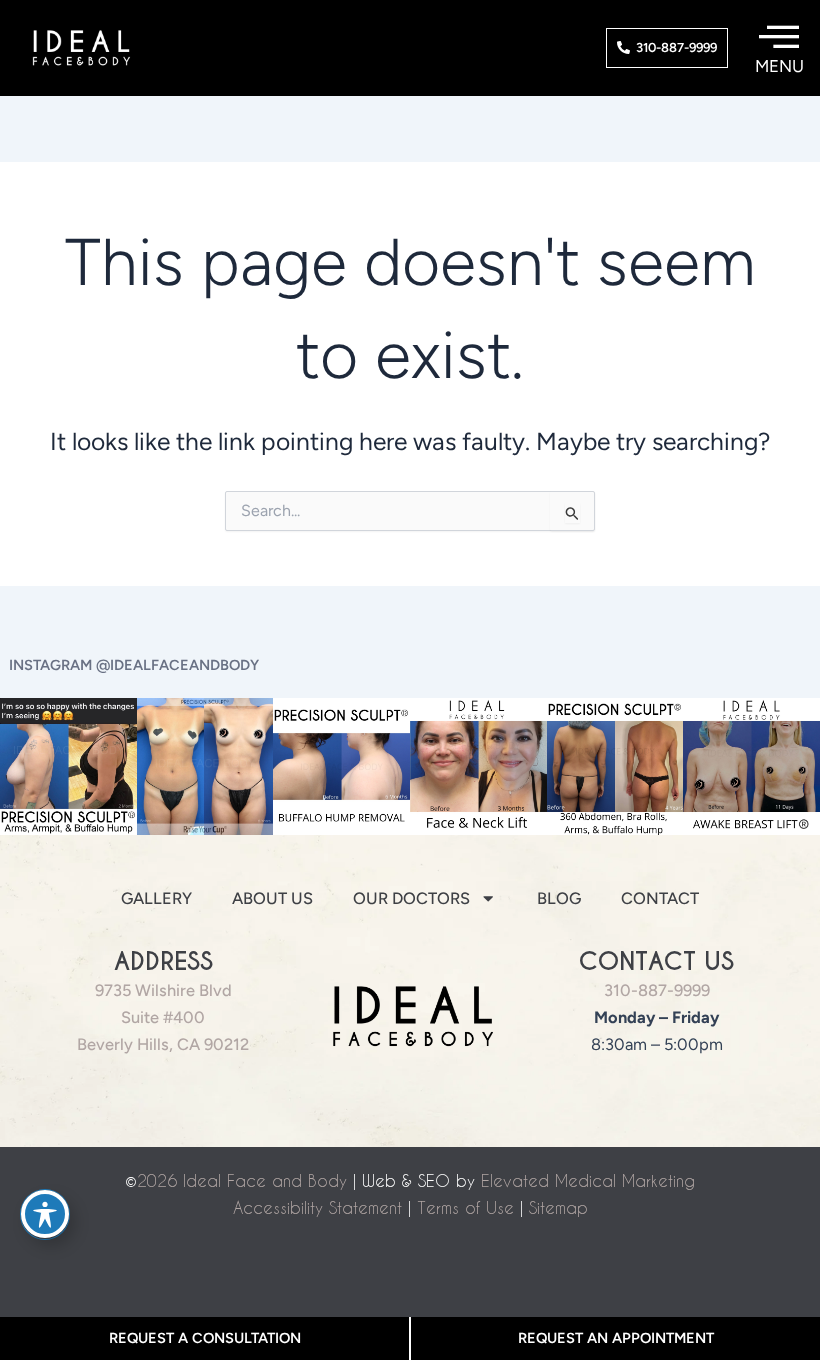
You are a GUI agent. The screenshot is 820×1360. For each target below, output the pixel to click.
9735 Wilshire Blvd (163, 990)
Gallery (156, 898)
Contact (660, 898)
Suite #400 (163, 1017)
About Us (272, 898)
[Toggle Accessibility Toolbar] (45, 1214)
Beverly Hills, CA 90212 (163, 1044)
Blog (559, 898)
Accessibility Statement (317, 1207)
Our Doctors (411, 898)
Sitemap (558, 1207)
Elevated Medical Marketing (588, 1180)
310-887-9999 (657, 990)
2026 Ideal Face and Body (242, 1180)
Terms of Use (465, 1207)
